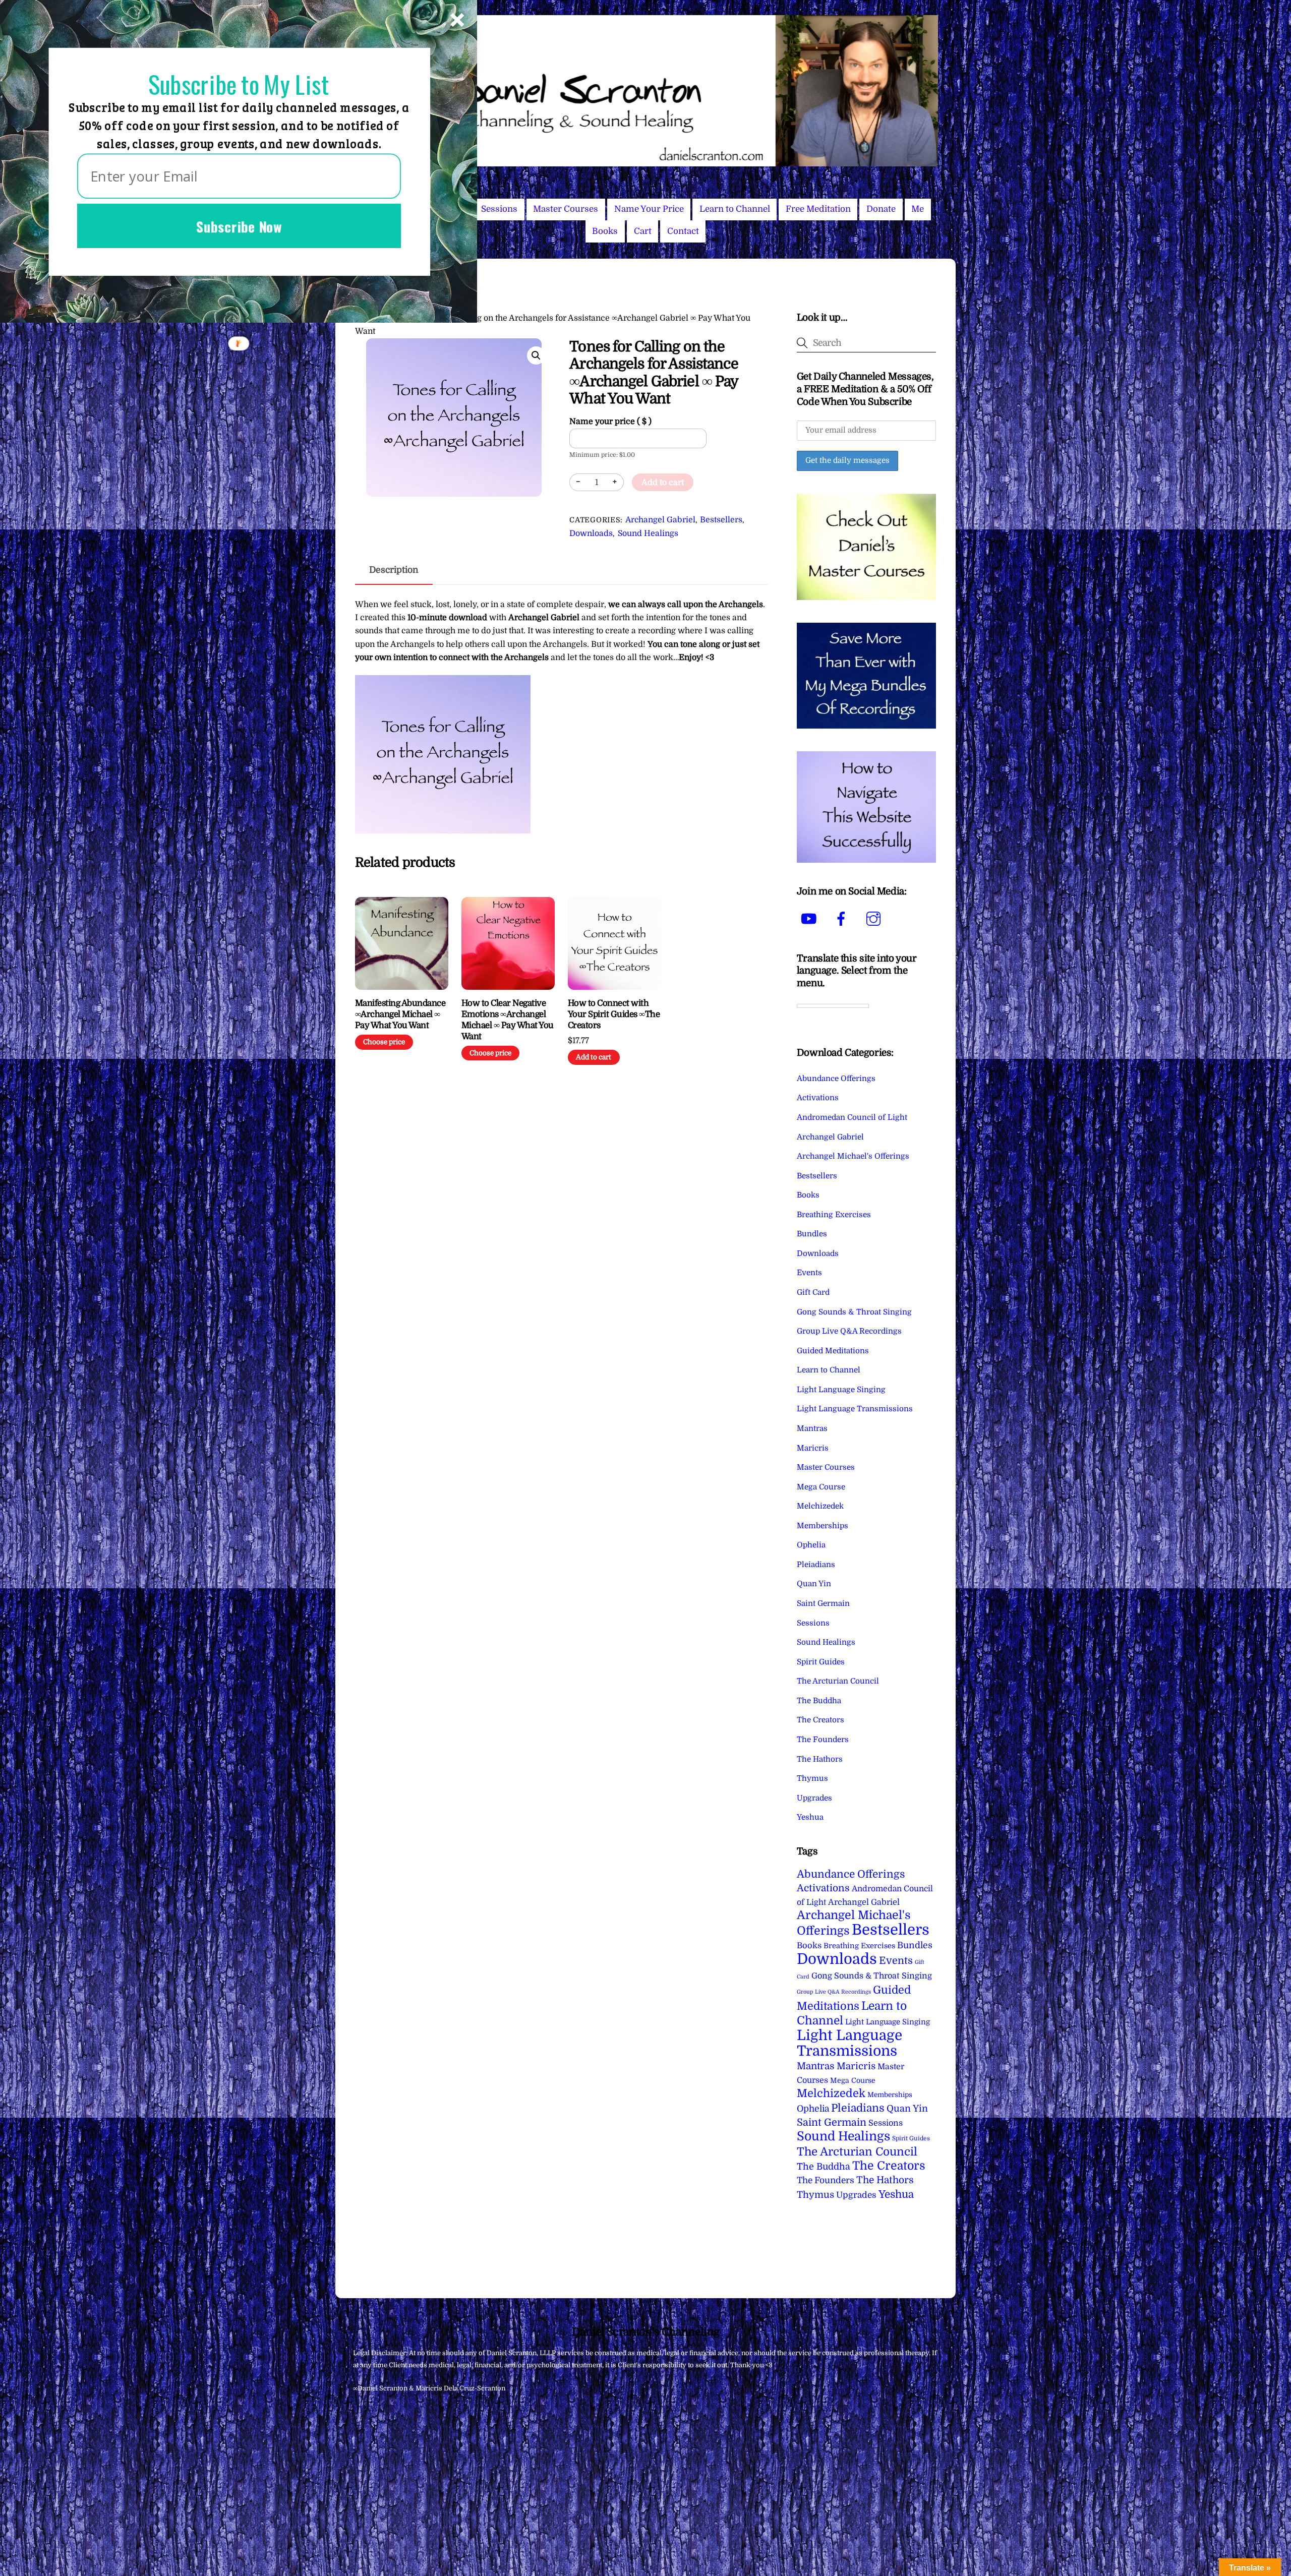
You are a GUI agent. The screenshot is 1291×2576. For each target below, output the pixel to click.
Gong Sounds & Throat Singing (854, 1312)
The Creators (820, 1720)
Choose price (384, 1042)
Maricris (813, 1448)
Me (918, 209)
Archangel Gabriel (660, 520)
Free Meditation (818, 209)
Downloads (591, 533)
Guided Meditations (833, 1351)
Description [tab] (394, 570)
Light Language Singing (841, 1390)
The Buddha (819, 1701)
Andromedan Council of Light (852, 1117)
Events (809, 1273)
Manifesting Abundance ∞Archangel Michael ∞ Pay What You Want (400, 1014)
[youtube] (811, 919)
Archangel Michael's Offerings (853, 1156)
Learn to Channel (735, 209)
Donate (881, 209)
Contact (683, 231)
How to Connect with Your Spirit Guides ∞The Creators (614, 1014)
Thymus (812, 1778)
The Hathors (820, 1759)
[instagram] (875, 919)
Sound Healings (648, 533)
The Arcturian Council (838, 1681)
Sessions (499, 209)
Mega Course (821, 1487)
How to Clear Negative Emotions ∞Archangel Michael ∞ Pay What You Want (508, 1020)
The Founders (823, 1740)
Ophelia (811, 1545)
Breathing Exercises (834, 1215)
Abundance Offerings (836, 1079)
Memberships (823, 1526)
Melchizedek (820, 1506)
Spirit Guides (821, 1662)
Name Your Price (649, 209)
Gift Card (813, 1292)
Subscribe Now (239, 226)
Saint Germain (823, 1603)
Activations (818, 1098)
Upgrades (814, 1798)
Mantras (812, 1428)
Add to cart (663, 483)
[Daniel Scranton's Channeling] (645, 162)
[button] (536, 355)
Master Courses (566, 209)
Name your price (610, 422)
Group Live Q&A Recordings (849, 1331)
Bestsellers (721, 520)
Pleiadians (816, 1565)
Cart (643, 231)
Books (605, 231)
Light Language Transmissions (855, 1409)
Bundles (812, 1234)
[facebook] (843, 919)
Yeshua (810, 1817)
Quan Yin (814, 1584)
